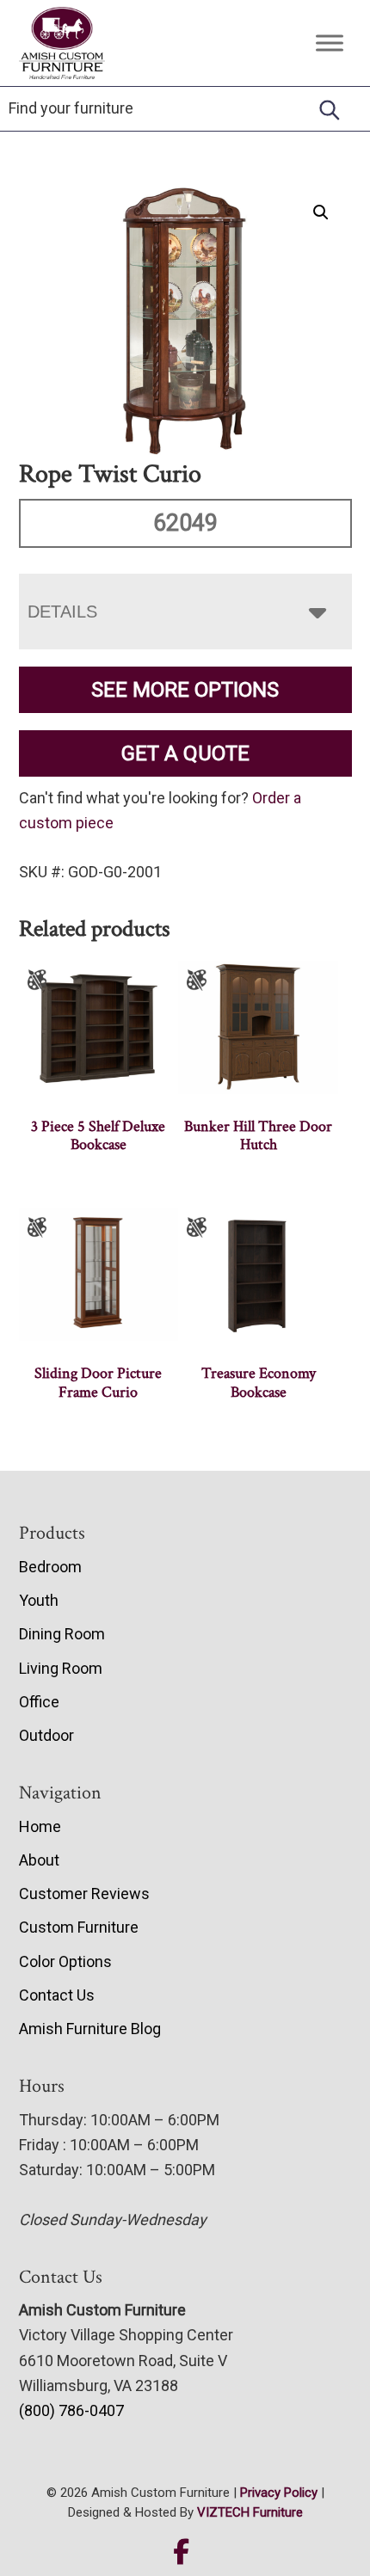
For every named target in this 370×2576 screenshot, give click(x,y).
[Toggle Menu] (330, 43)
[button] (321, 212)
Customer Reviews (84, 1894)
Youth (39, 1600)
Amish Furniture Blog (90, 2029)
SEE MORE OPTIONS (185, 690)
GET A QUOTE (185, 753)
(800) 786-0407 (71, 2410)
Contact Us (57, 1995)
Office (39, 1702)
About (39, 1860)
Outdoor (46, 1735)
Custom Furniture (79, 1927)
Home (40, 1826)
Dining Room (62, 1634)
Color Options (65, 1961)
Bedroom (50, 1567)
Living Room (61, 1668)
